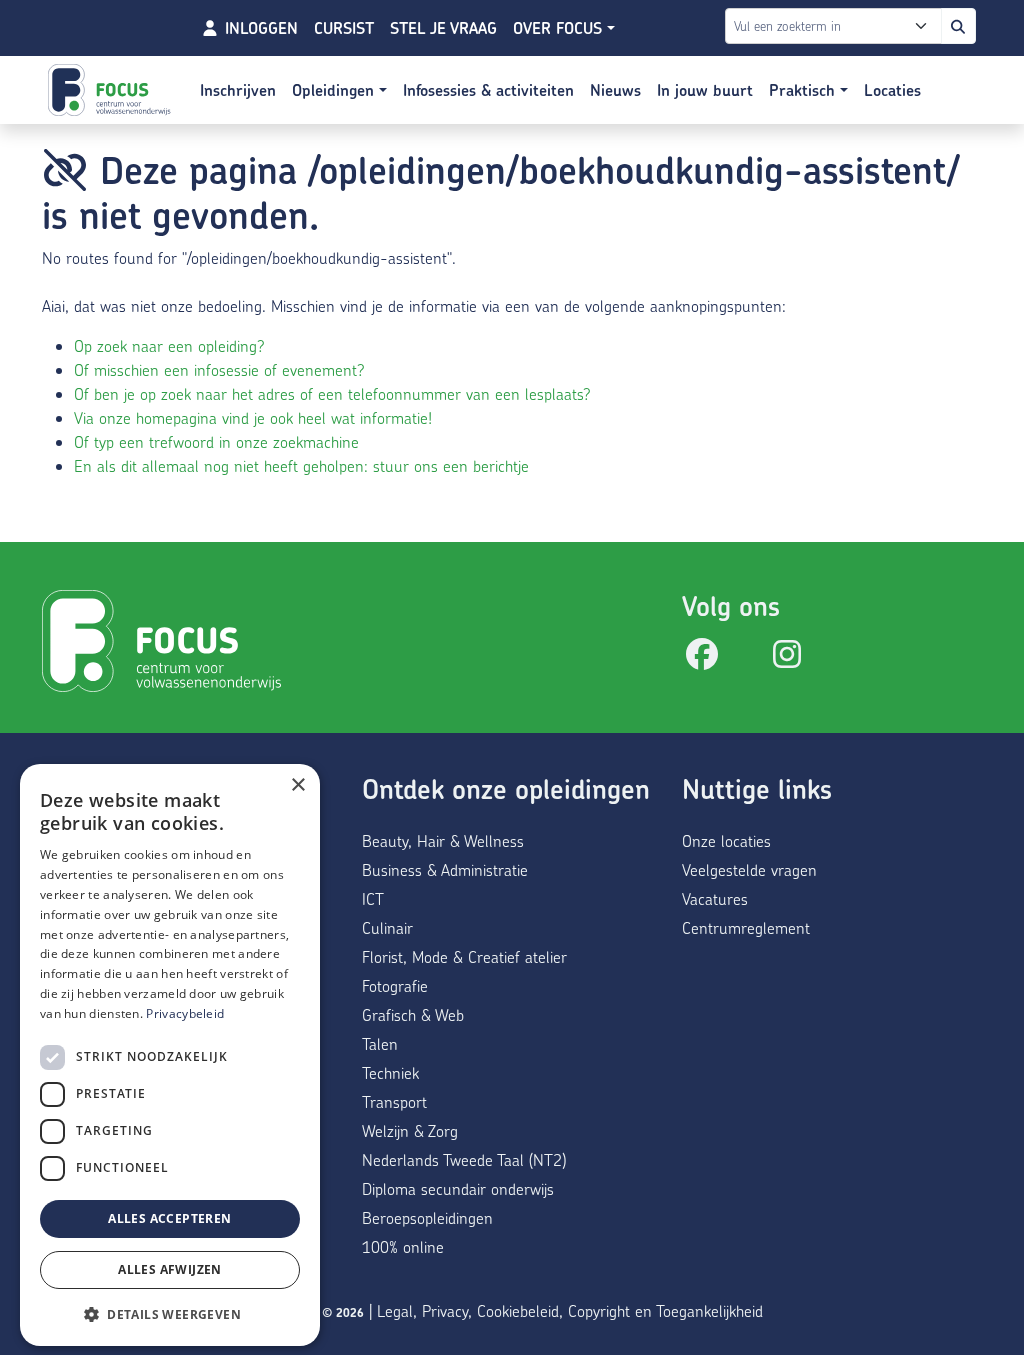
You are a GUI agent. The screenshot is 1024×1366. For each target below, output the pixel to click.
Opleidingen (335, 90)
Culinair (387, 927)
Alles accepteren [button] (169, 1218)
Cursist (344, 28)
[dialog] (170, 1055)
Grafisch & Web (413, 1014)
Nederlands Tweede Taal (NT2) (464, 1159)
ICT (373, 898)
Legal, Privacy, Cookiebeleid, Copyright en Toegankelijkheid (570, 1310)
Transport (394, 1101)
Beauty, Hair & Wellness (443, 840)
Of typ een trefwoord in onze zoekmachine (216, 441)
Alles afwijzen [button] (170, 1269)
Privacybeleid (185, 1013)
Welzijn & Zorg (410, 1130)
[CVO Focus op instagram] (787, 659)
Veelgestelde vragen (749, 869)
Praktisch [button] (804, 90)
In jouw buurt (705, 90)
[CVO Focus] (112, 90)
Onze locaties (726, 840)
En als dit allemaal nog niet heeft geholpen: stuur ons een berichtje (301, 465)
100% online (403, 1246)
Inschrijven (238, 90)
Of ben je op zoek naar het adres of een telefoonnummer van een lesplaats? (332, 393)
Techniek (390, 1072)
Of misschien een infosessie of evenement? (219, 369)
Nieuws (615, 90)
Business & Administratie (445, 869)
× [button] (297, 785)
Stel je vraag (443, 28)
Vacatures (715, 898)
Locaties (892, 90)
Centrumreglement (746, 927)
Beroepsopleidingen (427, 1217)
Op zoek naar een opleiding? (169, 345)
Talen (380, 1043)
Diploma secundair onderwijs (458, 1188)
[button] (170, 1314)
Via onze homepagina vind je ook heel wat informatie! (253, 417)
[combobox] (837, 26)
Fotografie (395, 985)
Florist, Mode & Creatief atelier (464, 956)
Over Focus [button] (560, 28)
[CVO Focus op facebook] (702, 659)
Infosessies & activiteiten (488, 90)
